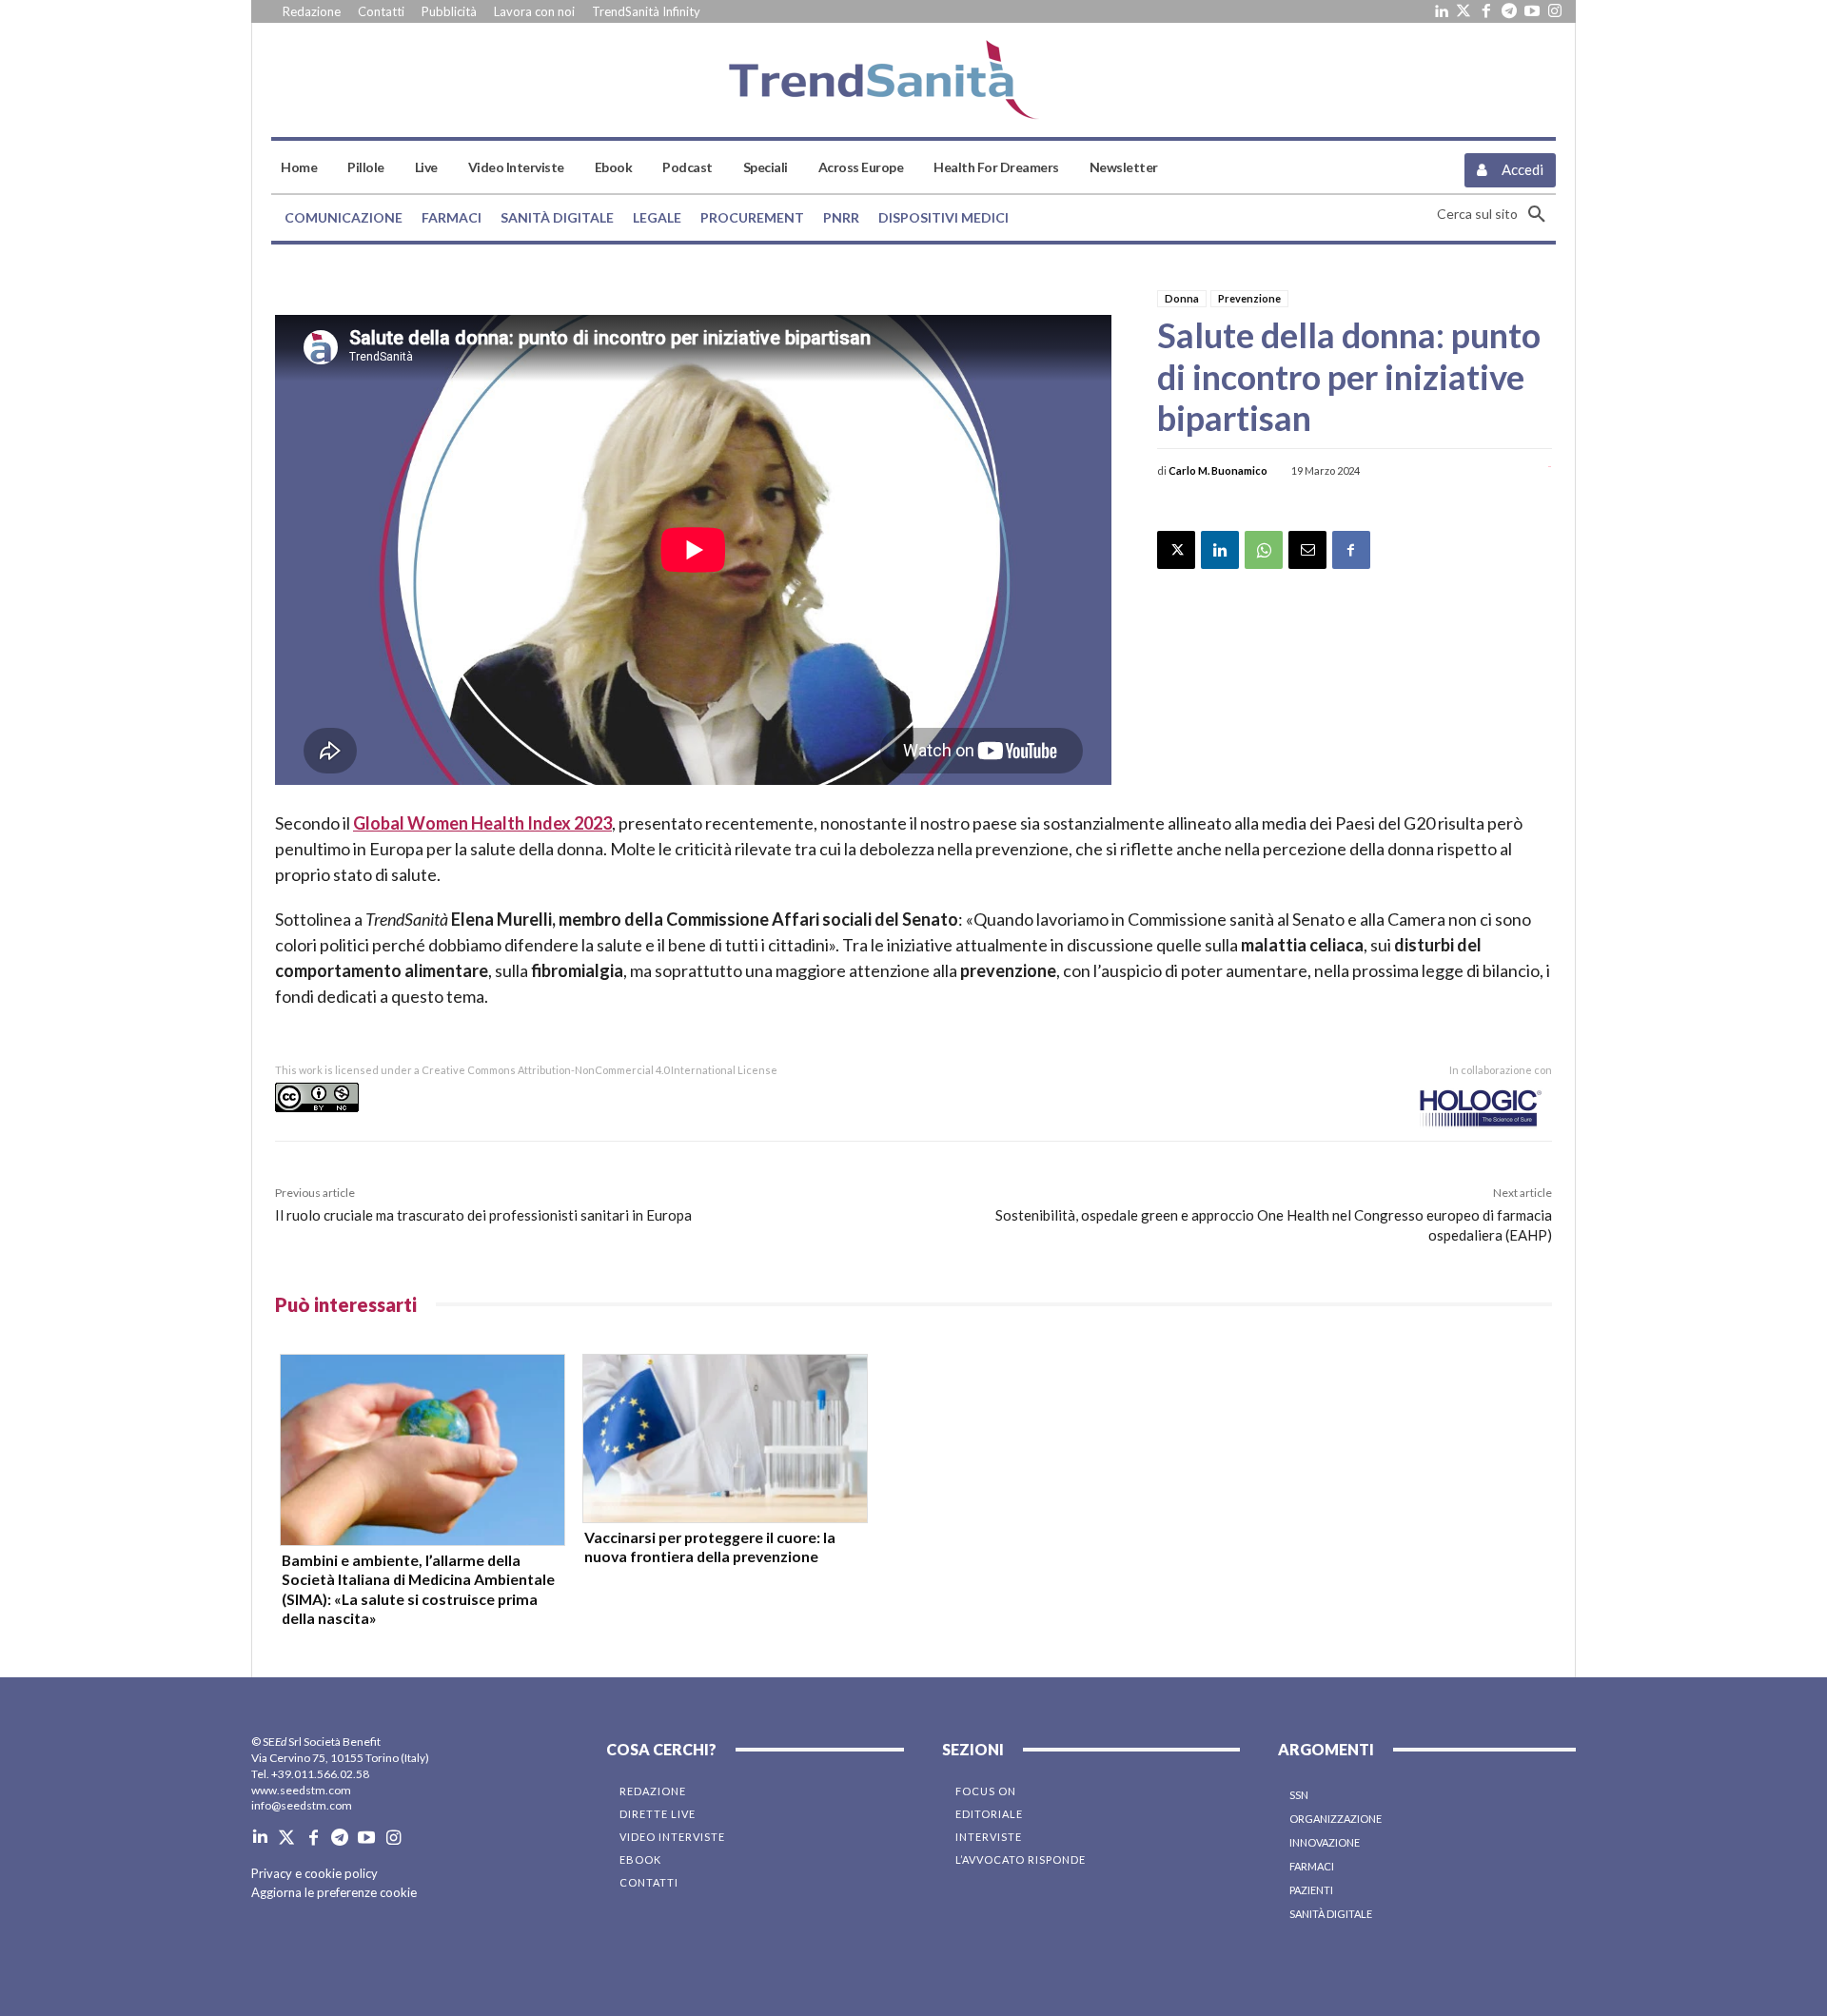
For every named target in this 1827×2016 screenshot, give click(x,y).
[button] (1496, 214)
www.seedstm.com (301, 1790)
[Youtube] (1532, 11)
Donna (1182, 298)
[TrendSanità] (913, 80)
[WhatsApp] (1264, 550)
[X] (1176, 550)
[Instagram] (1555, 11)
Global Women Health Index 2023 (482, 823)
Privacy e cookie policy (314, 1873)
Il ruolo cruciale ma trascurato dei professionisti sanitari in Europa (483, 1215)
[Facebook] (1486, 11)
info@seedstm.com (302, 1805)
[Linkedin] (1441, 11)
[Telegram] (1509, 11)
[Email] (1307, 550)
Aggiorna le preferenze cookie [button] (334, 1892)
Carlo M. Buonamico (1218, 470)
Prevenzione (1249, 298)
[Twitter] (1464, 11)
